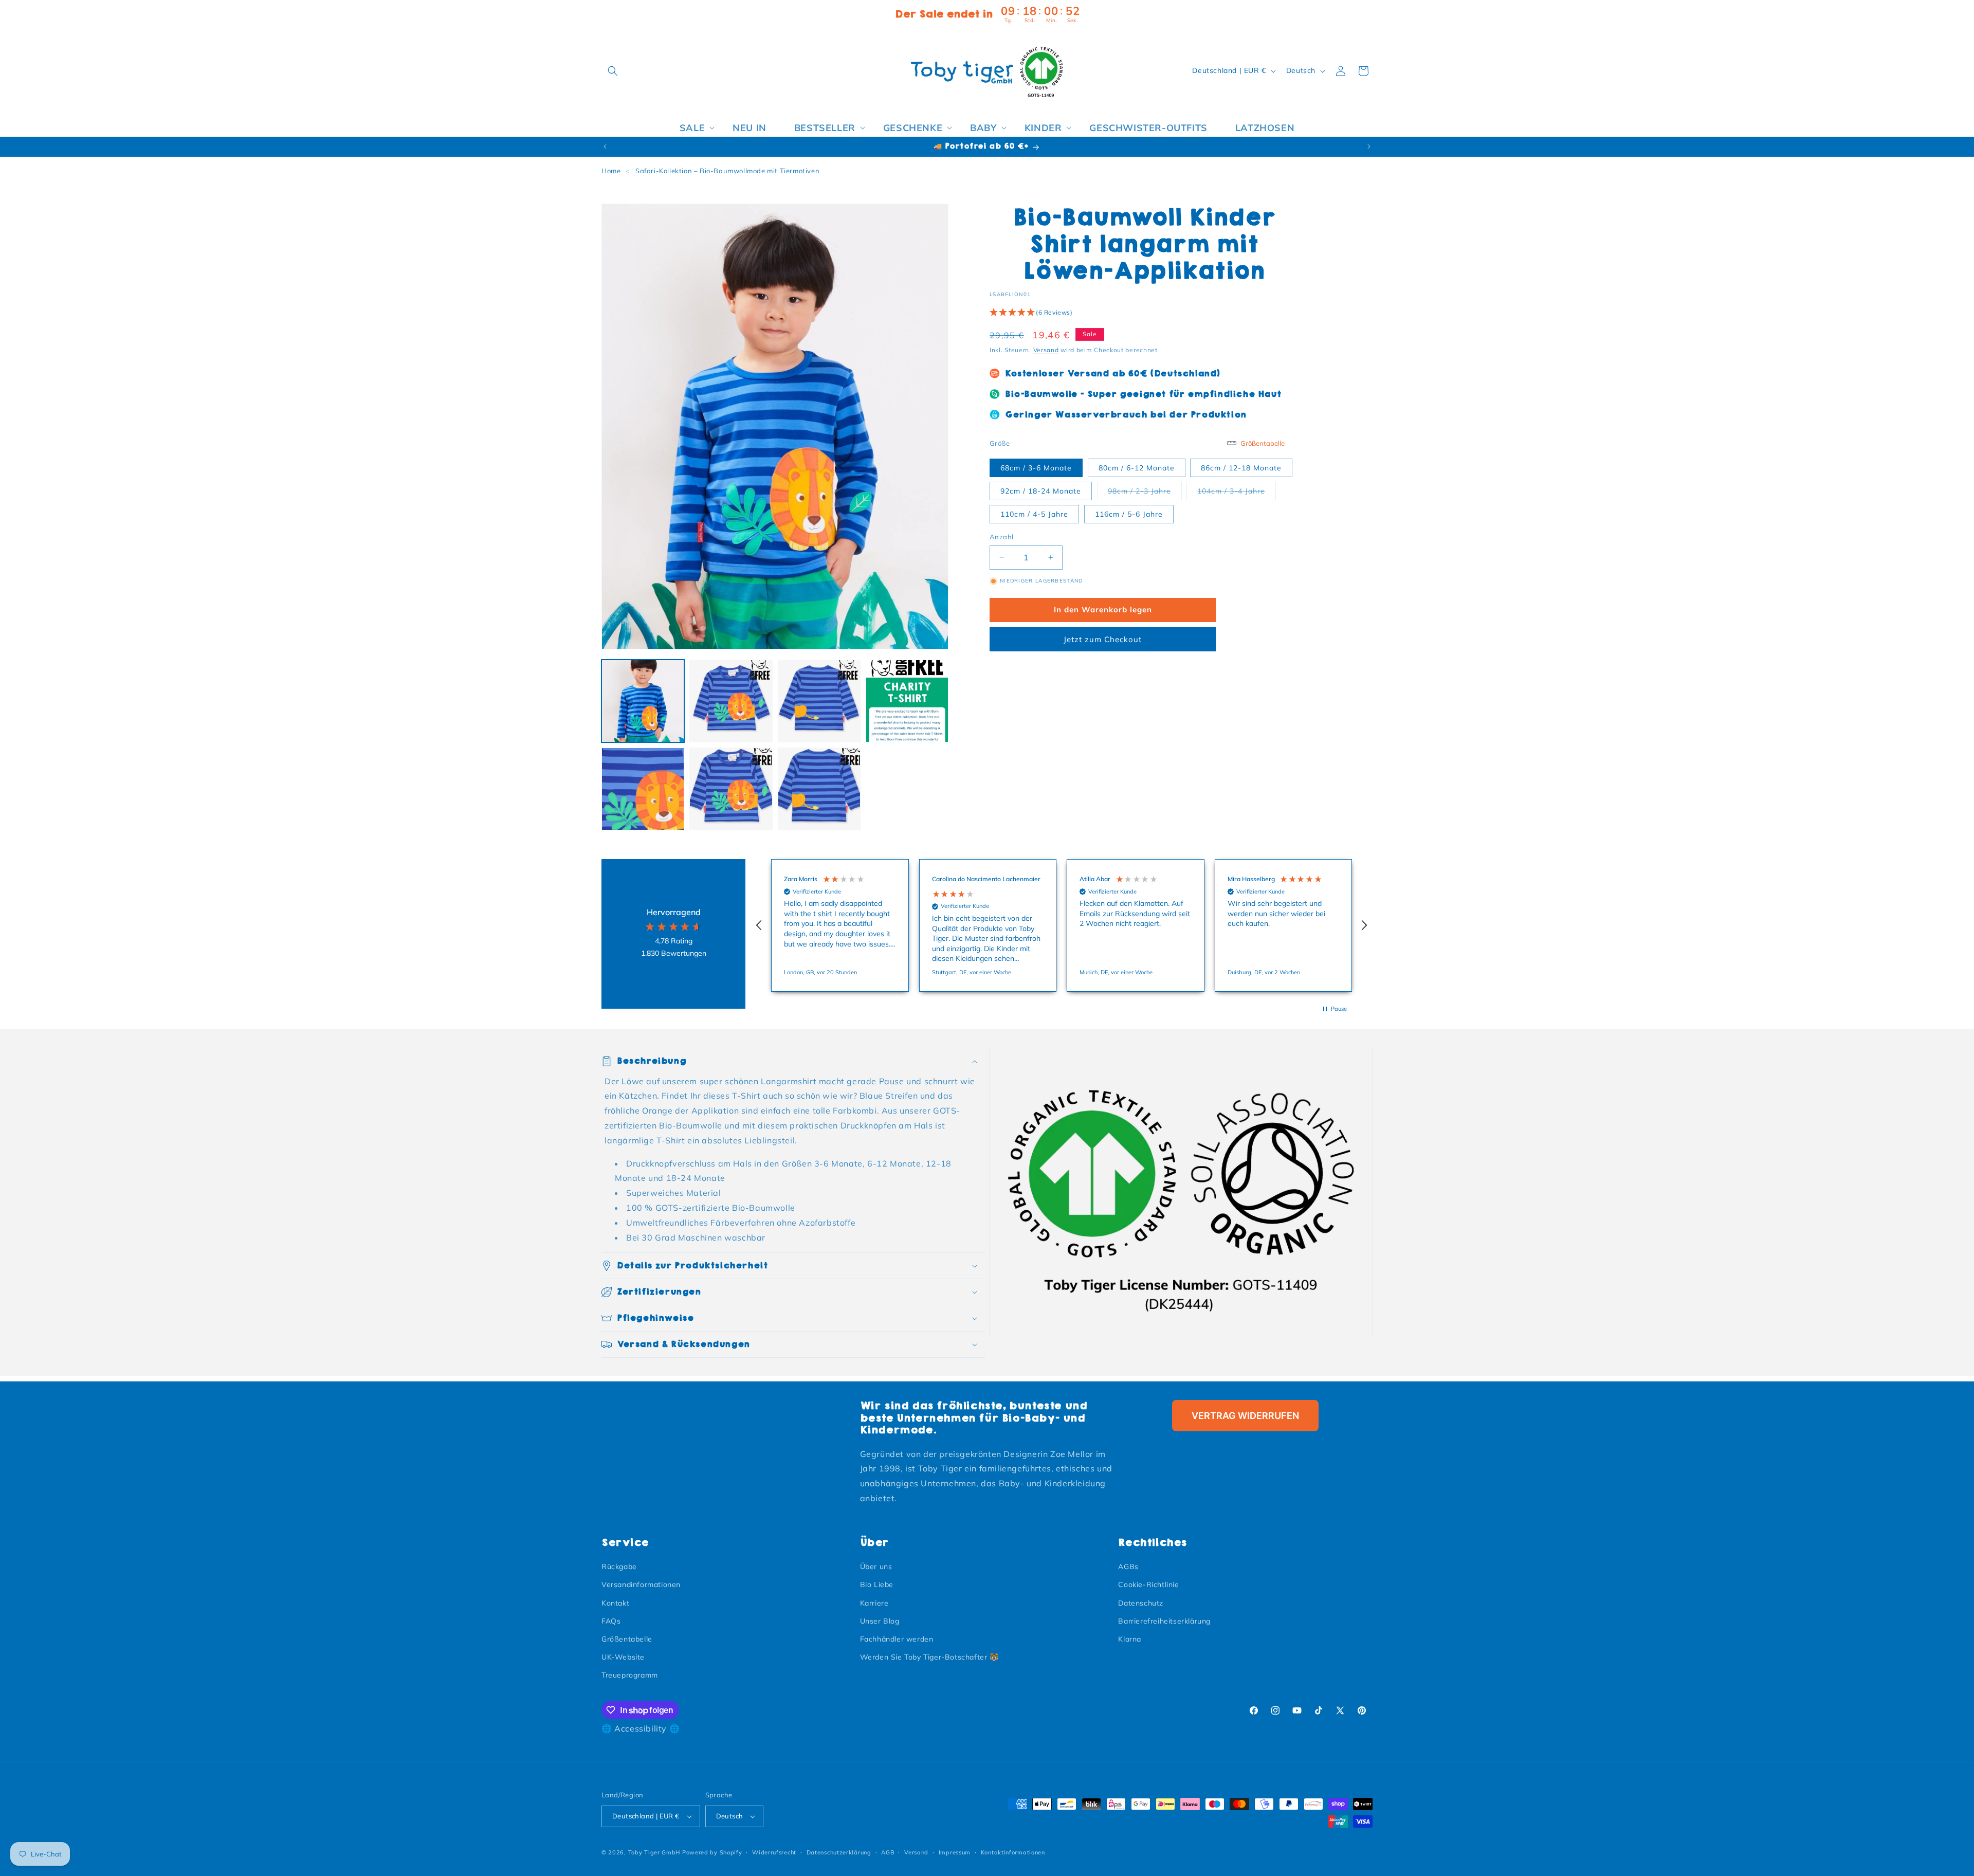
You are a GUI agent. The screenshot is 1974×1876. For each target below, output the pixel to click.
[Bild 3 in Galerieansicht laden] (819, 701)
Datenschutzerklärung (839, 1852)
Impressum (955, 1852)
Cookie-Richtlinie (1148, 1584)
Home (611, 171)
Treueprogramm (630, 1675)
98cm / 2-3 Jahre (1145, 491)
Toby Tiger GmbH (654, 1852)
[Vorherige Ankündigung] (605, 147)
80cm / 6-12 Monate (1137, 468)
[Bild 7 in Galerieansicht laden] (819, 789)
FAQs (611, 1621)
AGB (888, 1852)
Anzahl (1001, 537)
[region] (1062, 925)
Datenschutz (1141, 1603)
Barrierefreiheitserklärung (1164, 1621)
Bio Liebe (877, 1584)
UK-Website (623, 1657)
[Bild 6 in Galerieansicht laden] (731, 789)
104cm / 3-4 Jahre (1237, 491)
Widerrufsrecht (774, 1852)
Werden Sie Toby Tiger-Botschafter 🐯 (929, 1657)
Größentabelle (627, 1639)
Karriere (874, 1603)
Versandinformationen (641, 1584)
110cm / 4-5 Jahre (1034, 514)
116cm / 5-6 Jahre (1129, 514)
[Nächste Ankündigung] (1369, 147)
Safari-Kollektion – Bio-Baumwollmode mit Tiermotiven (727, 171)
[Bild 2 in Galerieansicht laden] (731, 701)
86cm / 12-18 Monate (1241, 468)
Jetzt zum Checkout (1103, 639)
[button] (613, 71)
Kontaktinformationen (1013, 1852)
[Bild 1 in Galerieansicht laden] (643, 701)
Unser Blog (880, 1621)
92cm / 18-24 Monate (1041, 491)
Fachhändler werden (897, 1639)
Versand (1046, 350)
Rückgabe (619, 1567)
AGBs (1128, 1567)
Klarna (1130, 1639)
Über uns (876, 1567)
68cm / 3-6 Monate (1036, 468)
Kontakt (615, 1603)
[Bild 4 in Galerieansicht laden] (907, 701)
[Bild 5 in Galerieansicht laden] (643, 789)
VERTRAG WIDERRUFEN (1245, 1416)
